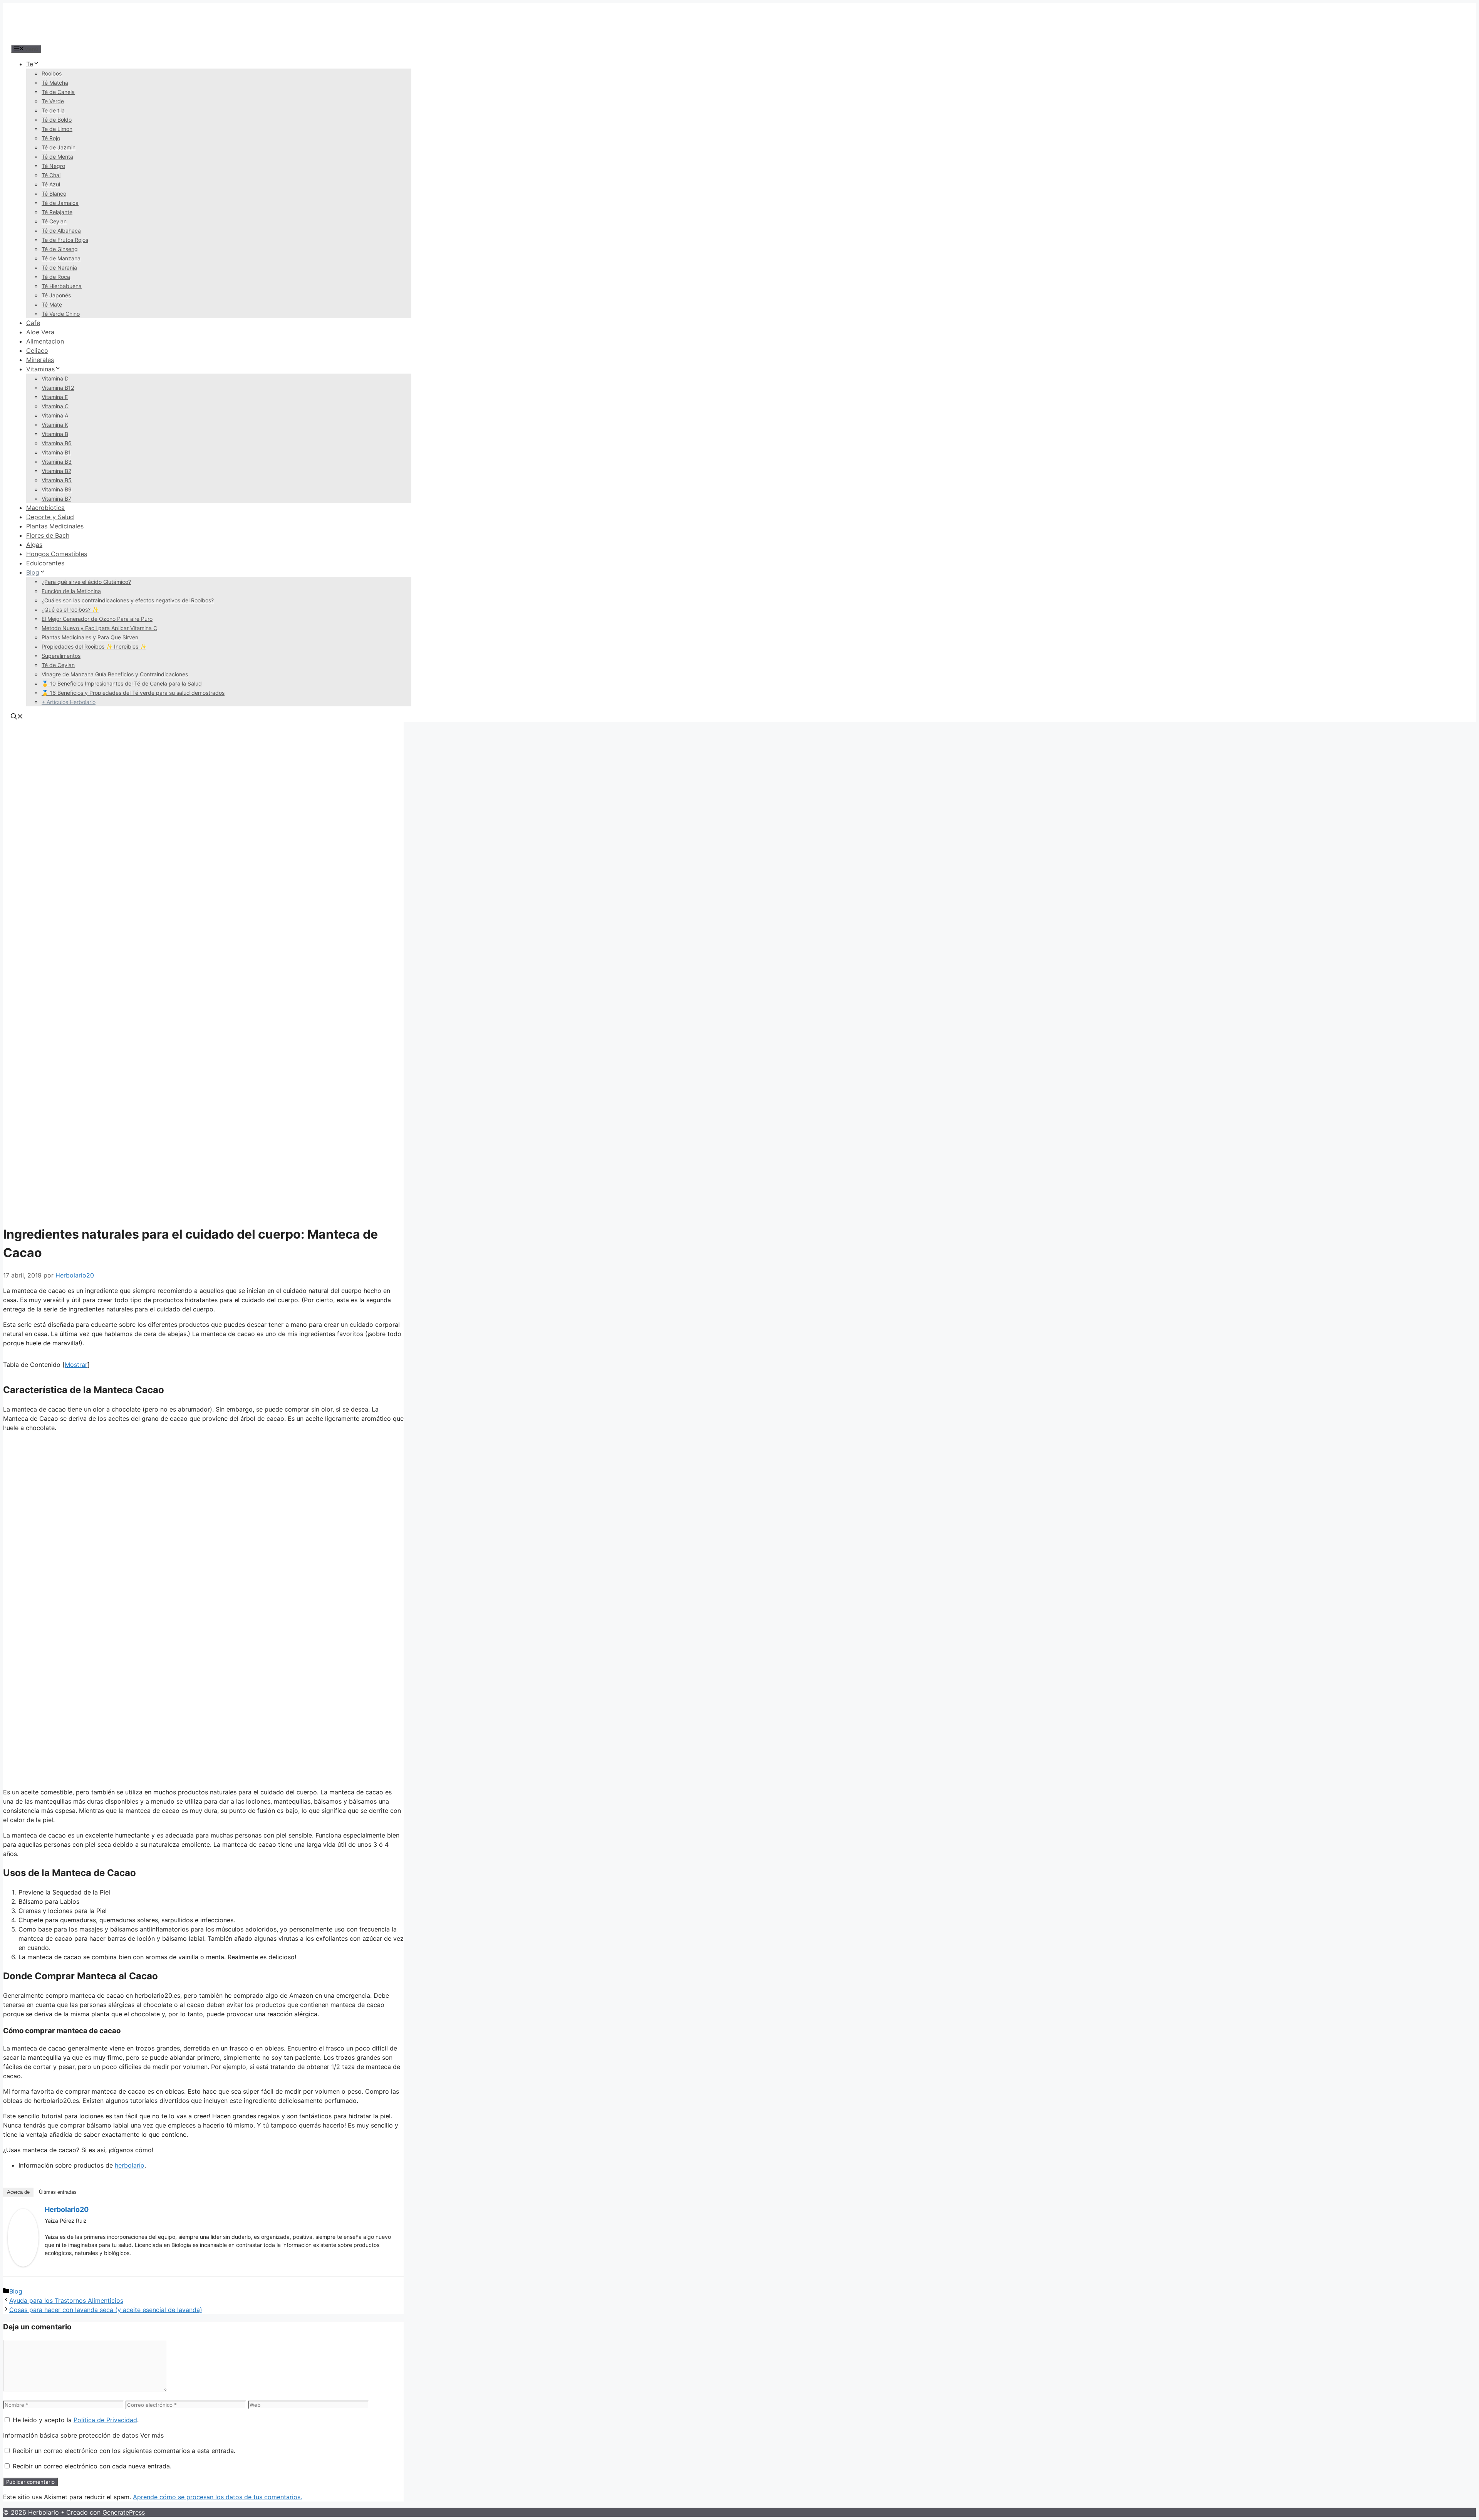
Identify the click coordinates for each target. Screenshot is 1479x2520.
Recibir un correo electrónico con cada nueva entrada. (92, 2466)
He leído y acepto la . (75, 2420)
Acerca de (18, 2192)
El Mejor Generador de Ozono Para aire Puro (97, 619)
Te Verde (53, 101)
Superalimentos (61, 656)
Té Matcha (55, 83)
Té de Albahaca (61, 231)
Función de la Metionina (71, 591)
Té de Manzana (61, 258)
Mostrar (76, 1365)
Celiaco (37, 350)
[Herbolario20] (23, 2264)
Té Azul (51, 184)
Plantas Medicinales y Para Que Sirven (90, 637)
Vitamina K (55, 425)
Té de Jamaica (60, 203)
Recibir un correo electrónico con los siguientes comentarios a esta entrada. (124, 2451)
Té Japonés (56, 295)
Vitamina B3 (57, 462)
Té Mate (52, 304)
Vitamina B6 (57, 443)
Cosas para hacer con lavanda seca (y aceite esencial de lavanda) (106, 2310)
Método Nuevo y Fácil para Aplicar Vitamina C (99, 628)
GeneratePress (124, 2512)
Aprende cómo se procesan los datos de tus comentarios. (217, 2497)
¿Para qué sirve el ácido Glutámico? (86, 582)
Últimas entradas (58, 2192)
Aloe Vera (40, 332)
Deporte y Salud (50, 517)
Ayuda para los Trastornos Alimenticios (66, 2300)
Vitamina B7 (56, 499)
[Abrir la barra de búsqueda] (17, 717)
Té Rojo (51, 138)
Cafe (33, 323)
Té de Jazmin (59, 147)
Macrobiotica (45, 508)
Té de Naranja (59, 267)
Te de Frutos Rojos (65, 240)
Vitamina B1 (56, 452)
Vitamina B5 (57, 480)
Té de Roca (56, 277)
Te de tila (53, 110)
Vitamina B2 (56, 471)
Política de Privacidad (105, 2420)
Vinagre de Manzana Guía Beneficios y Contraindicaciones (115, 674)
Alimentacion (45, 341)
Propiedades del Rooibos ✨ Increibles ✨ (94, 646)
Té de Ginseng (60, 249)
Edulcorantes (45, 563)
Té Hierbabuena (62, 286)
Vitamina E (55, 397)
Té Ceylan (54, 221)
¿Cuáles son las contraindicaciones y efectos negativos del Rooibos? (128, 600)
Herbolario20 (67, 2209)
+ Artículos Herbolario (69, 702)
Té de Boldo (57, 120)
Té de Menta (57, 157)
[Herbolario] (61, 39)
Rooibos (52, 73)
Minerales (40, 360)
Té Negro (53, 166)
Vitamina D (55, 378)
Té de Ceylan (58, 665)
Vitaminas (40, 369)
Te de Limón (57, 129)
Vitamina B (55, 434)
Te (30, 64)
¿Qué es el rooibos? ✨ (70, 609)
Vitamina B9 (57, 489)
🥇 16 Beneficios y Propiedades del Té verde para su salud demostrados (133, 693)
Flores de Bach (48, 535)
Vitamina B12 (58, 388)
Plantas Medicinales (55, 526)
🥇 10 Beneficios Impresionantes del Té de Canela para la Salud (122, 683)
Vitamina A (55, 415)
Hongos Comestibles (57, 554)
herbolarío (130, 2165)
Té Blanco (54, 194)
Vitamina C (55, 406)
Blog (33, 572)
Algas (34, 545)
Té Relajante (57, 212)
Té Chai (51, 175)
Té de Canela (58, 92)
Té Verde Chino (61, 314)
